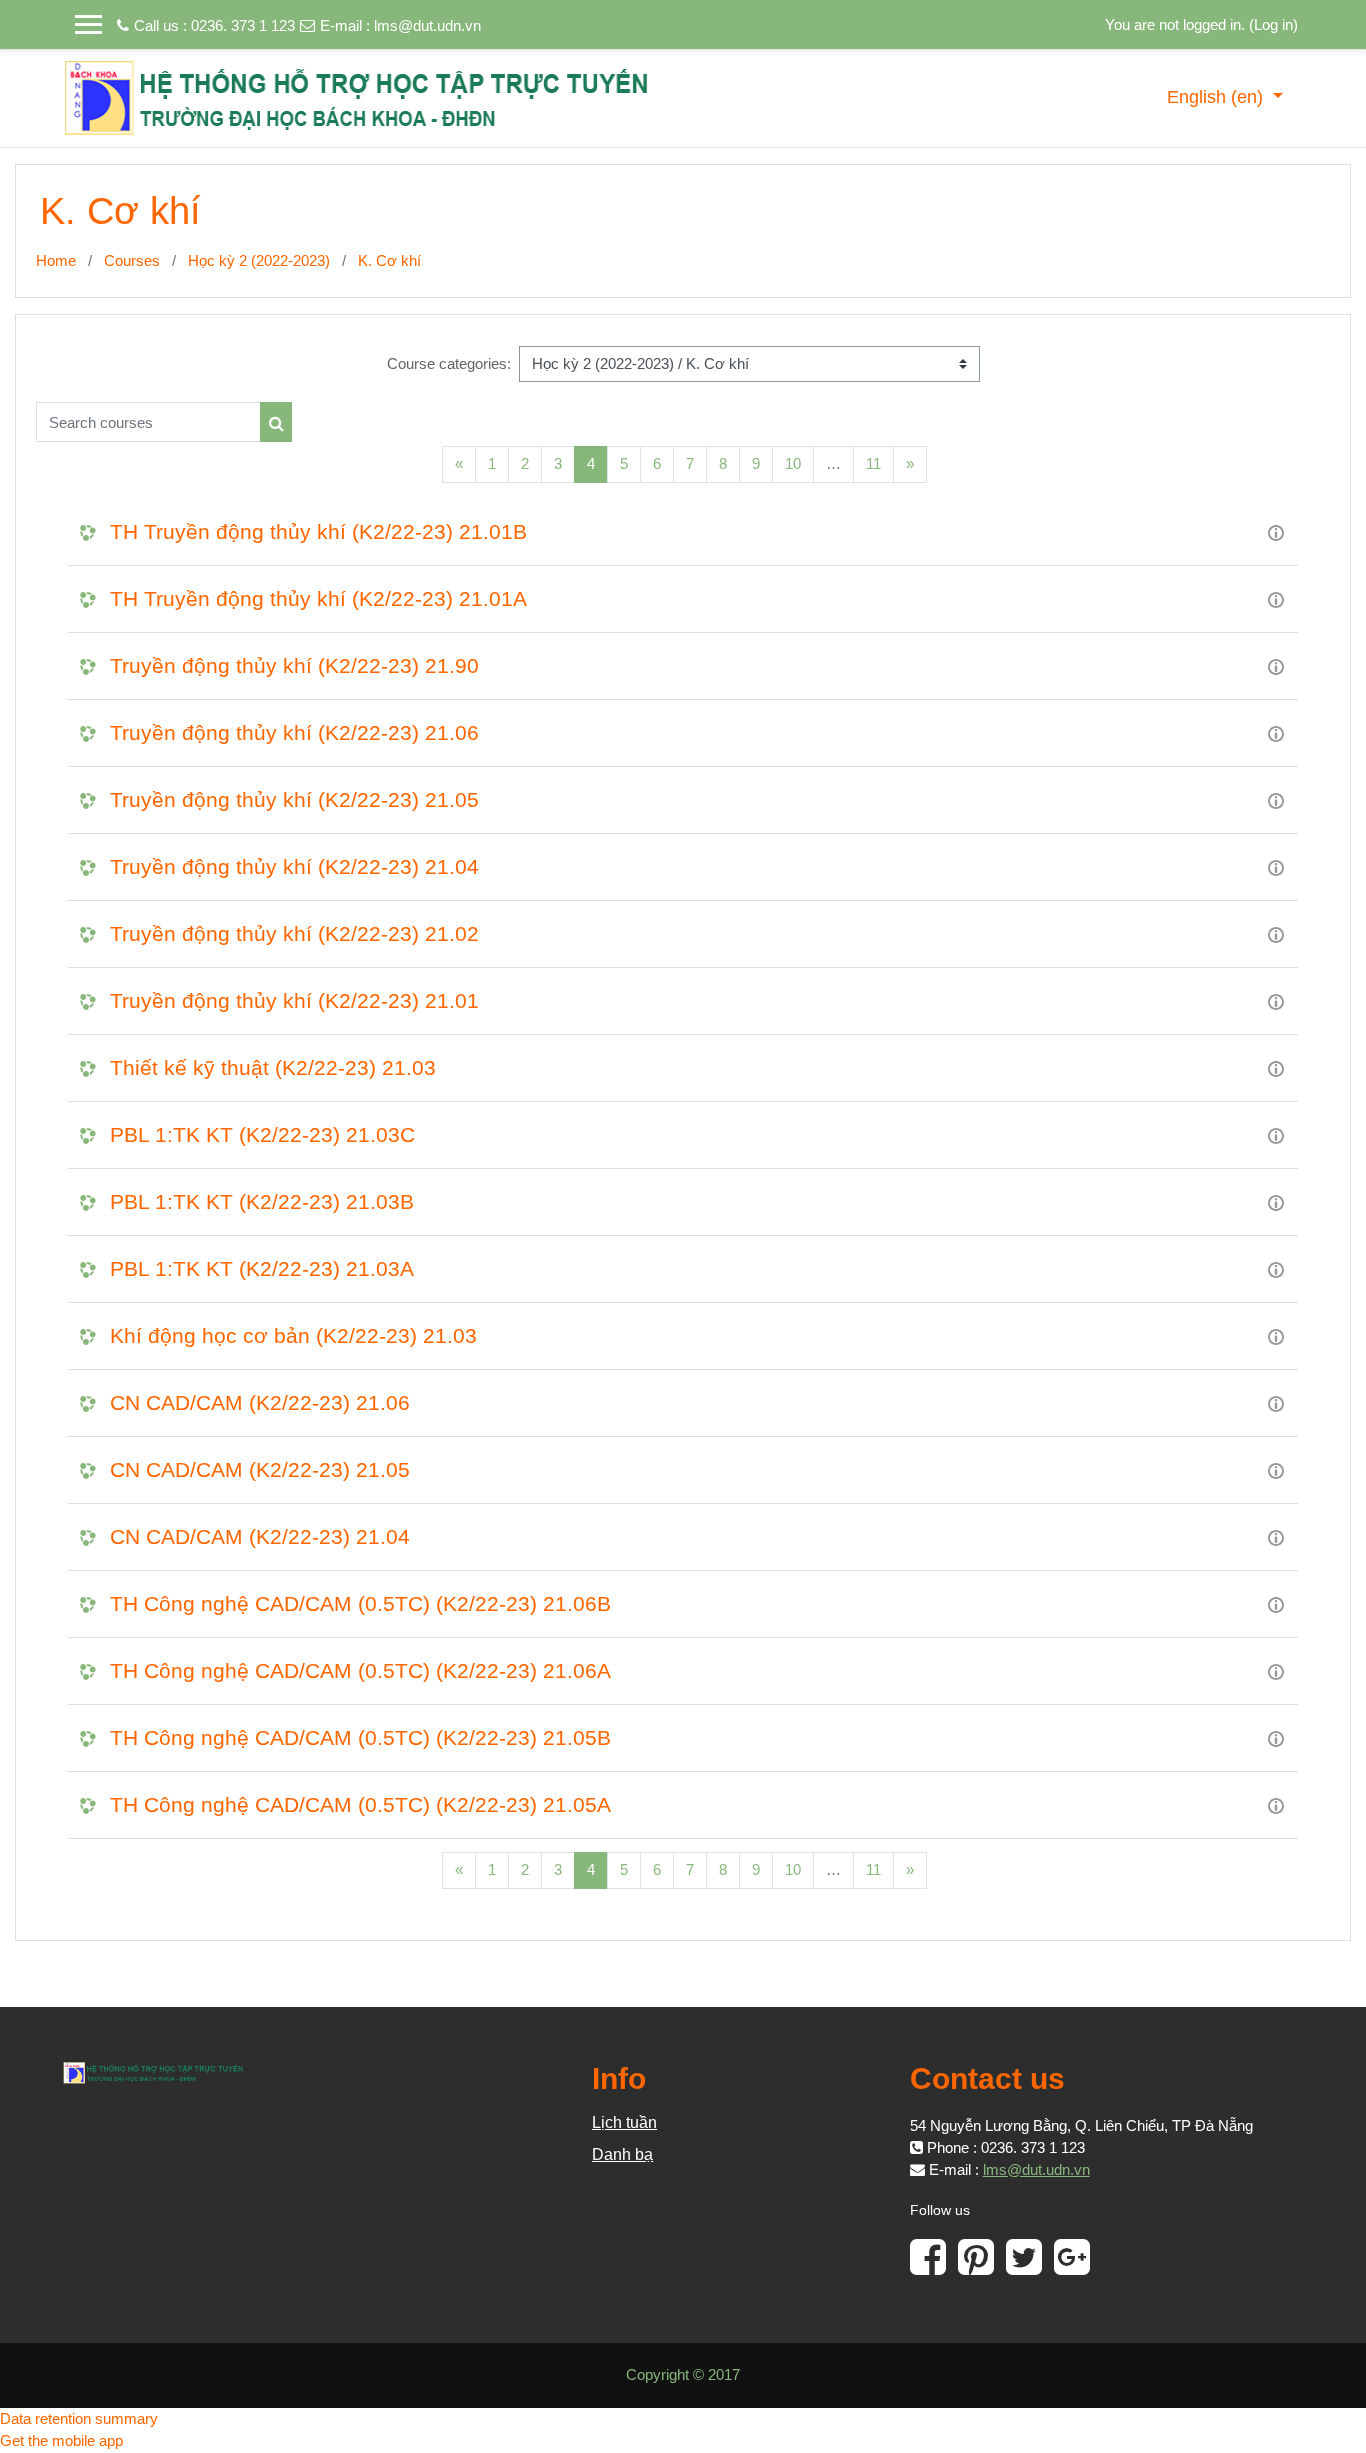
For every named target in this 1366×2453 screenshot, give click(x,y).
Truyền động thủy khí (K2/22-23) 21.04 (294, 866)
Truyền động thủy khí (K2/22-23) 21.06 (294, 732)
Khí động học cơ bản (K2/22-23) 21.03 (293, 1335)
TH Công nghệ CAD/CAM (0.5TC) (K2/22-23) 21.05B (360, 1737)
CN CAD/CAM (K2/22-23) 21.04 (260, 1536)
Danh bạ (622, 2154)
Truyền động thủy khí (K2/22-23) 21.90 (294, 665)
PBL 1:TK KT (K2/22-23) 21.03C (262, 1134)
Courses (132, 260)
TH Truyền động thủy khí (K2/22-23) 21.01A (318, 598)
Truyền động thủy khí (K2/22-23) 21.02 (294, 933)
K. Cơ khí (389, 260)
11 (873, 463)
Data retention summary (79, 2418)
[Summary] (1276, 531)
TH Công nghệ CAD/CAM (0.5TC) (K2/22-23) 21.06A (360, 1670)
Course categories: (449, 363)
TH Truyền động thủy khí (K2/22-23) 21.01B (318, 531)
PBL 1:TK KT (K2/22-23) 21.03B (262, 1201)
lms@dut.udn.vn (427, 25)
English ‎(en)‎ (1217, 97)
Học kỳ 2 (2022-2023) (259, 260)
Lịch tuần (624, 2122)
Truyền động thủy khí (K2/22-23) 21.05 (294, 799)
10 (793, 463)
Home (56, 260)
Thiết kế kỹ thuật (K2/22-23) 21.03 (273, 1067)
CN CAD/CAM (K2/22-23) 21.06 (260, 1402)
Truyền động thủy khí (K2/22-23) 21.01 (294, 1000)
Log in (1273, 24)
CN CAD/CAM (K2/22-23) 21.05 (260, 1469)
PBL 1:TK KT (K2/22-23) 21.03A (262, 1268)
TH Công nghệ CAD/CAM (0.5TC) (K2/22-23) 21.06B (360, 1603)
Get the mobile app (61, 2440)
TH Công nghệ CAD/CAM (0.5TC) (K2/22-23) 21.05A (360, 1804)
